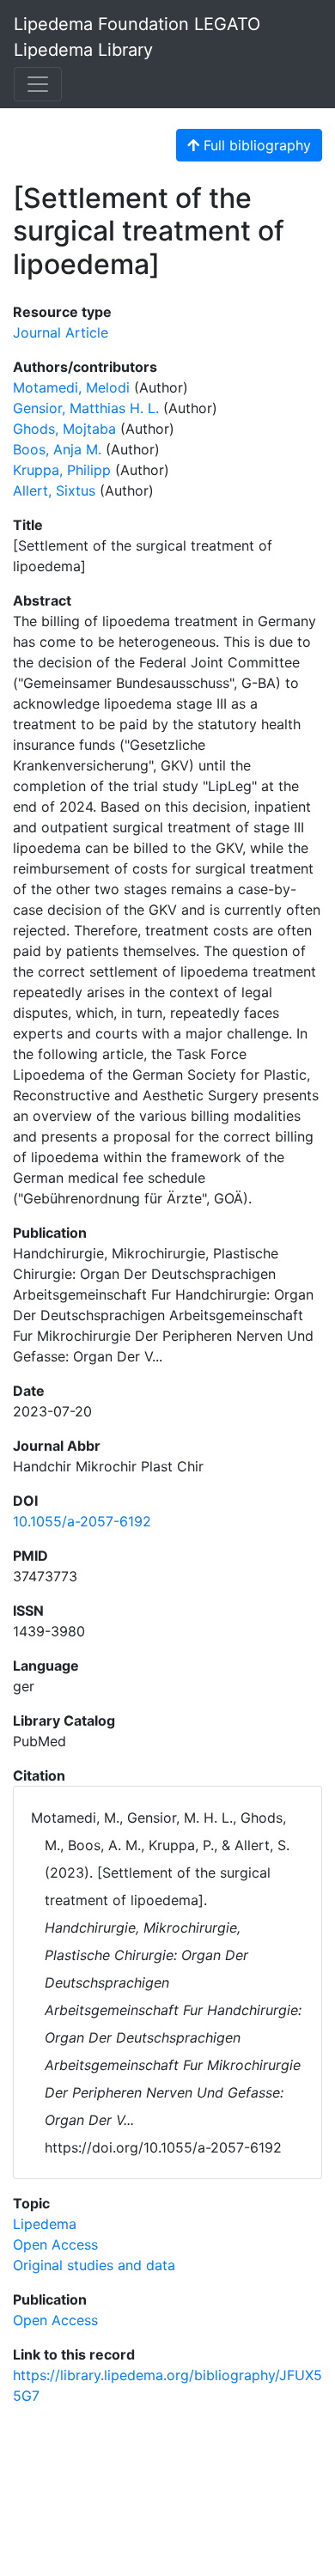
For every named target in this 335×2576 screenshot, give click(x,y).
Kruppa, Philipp (62, 470)
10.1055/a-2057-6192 (82, 1521)
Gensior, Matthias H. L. (86, 408)
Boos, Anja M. (57, 449)
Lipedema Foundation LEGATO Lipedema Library (137, 37)
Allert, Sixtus (54, 490)
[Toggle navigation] (38, 84)
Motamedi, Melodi (71, 387)
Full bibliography (255, 145)
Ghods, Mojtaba (64, 429)
